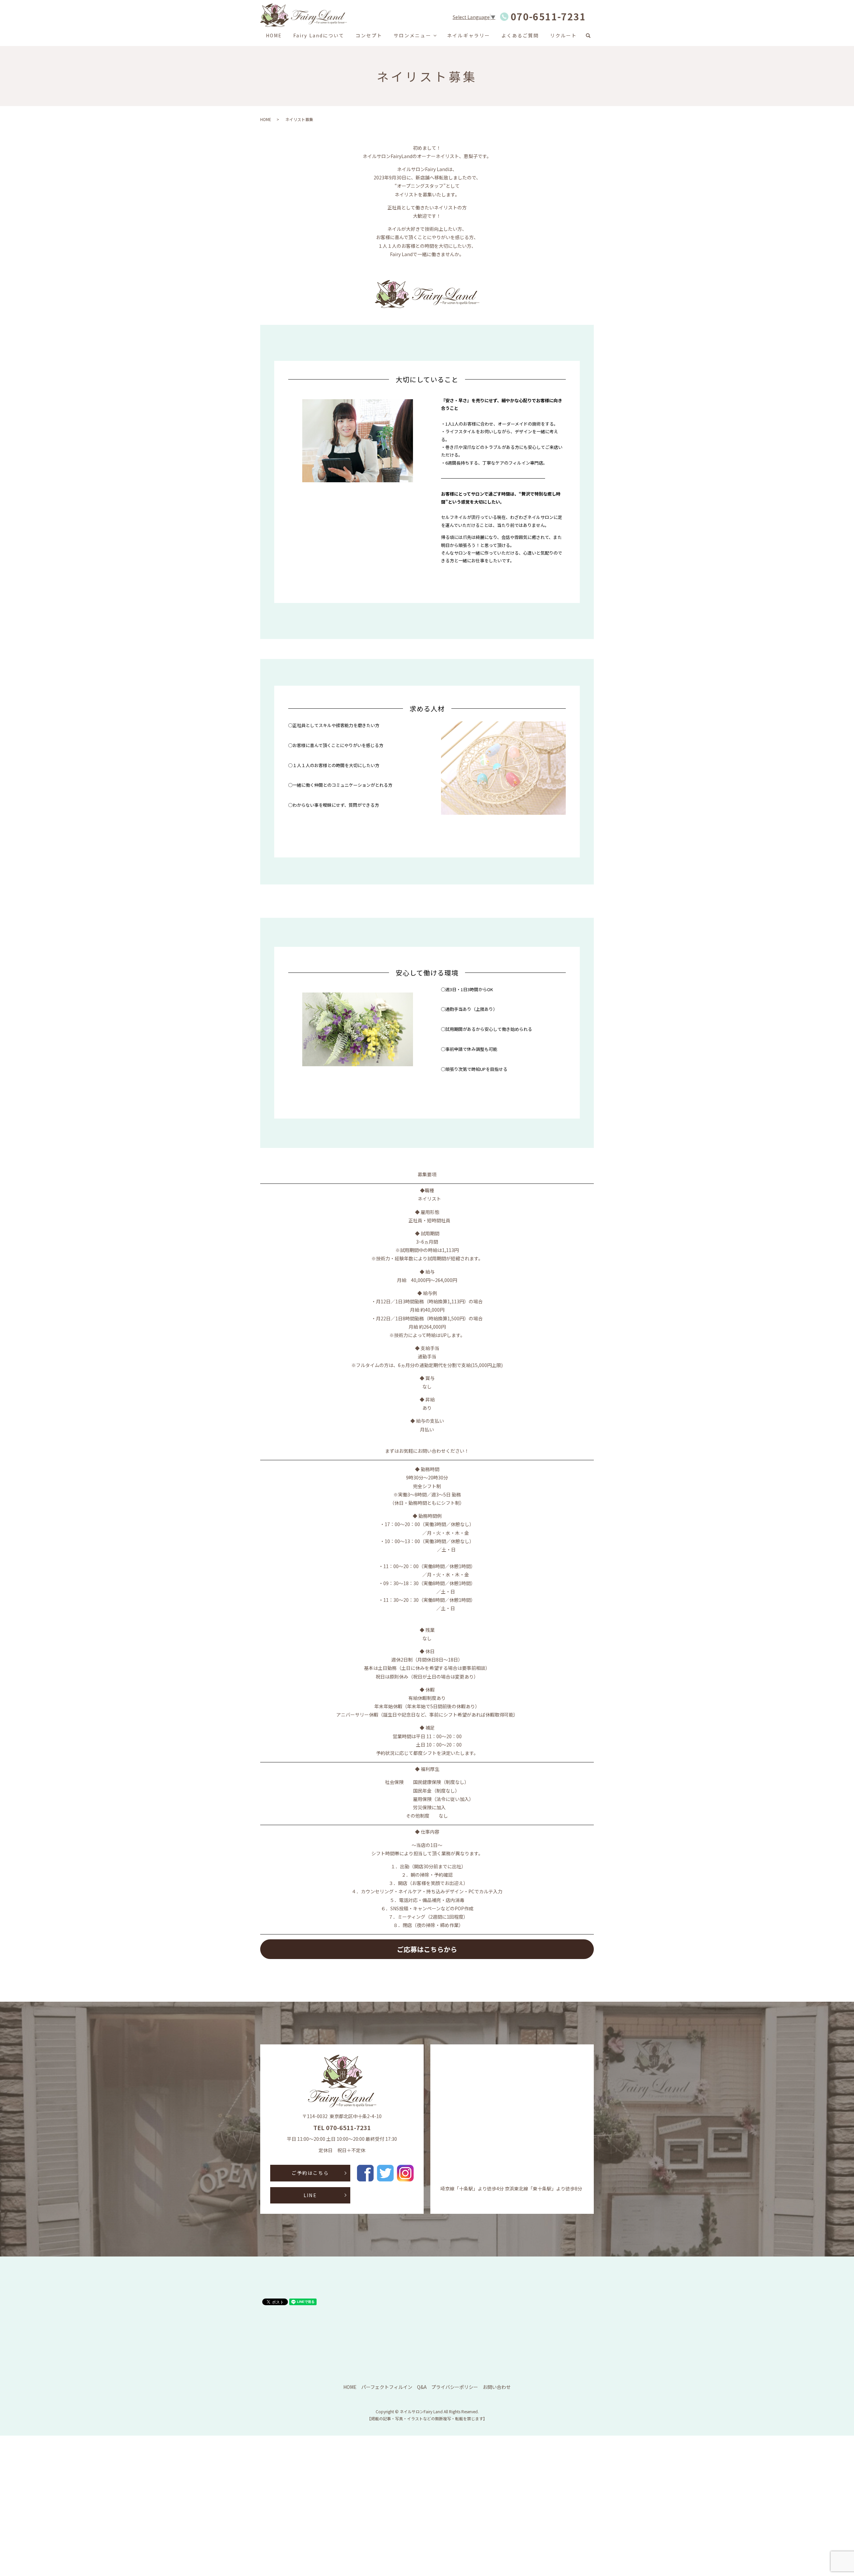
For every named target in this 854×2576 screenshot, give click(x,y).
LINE (310, 2195)
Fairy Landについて (319, 35)
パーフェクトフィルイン (387, 2387)
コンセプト (369, 35)
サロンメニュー (412, 35)
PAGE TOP (830, 2492)
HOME (274, 35)
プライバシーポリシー (455, 2387)
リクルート (564, 35)
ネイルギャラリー (469, 35)
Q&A (422, 2387)
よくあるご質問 (520, 35)
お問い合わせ (497, 2387)
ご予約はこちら (310, 2173)
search (591, 36)
